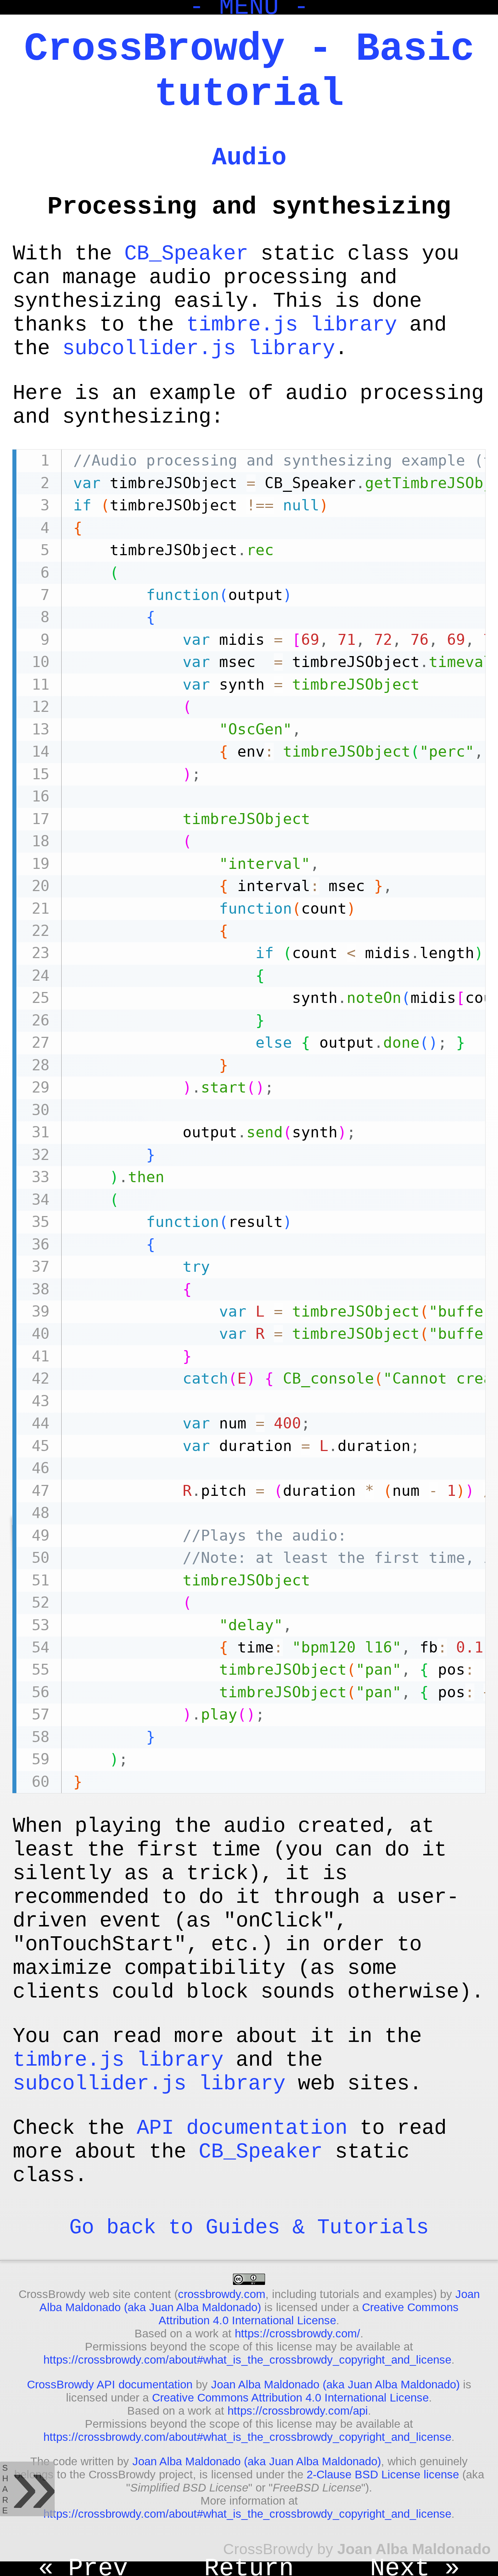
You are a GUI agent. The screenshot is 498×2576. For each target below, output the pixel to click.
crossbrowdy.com (222, 2294)
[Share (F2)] (27, 2489)
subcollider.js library (199, 348)
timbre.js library (292, 325)
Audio (249, 158)
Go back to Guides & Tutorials (249, 2228)
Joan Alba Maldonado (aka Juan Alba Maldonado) (260, 2301)
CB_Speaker (186, 254)
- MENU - (249, 7)
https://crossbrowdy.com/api (298, 2411)
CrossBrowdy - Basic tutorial (249, 72)
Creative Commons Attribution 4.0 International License (309, 2314)
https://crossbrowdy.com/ (297, 2334)
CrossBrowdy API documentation (110, 2385)
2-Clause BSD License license (383, 2475)
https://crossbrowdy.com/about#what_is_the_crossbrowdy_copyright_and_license (247, 2360)
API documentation (242, 2128)
